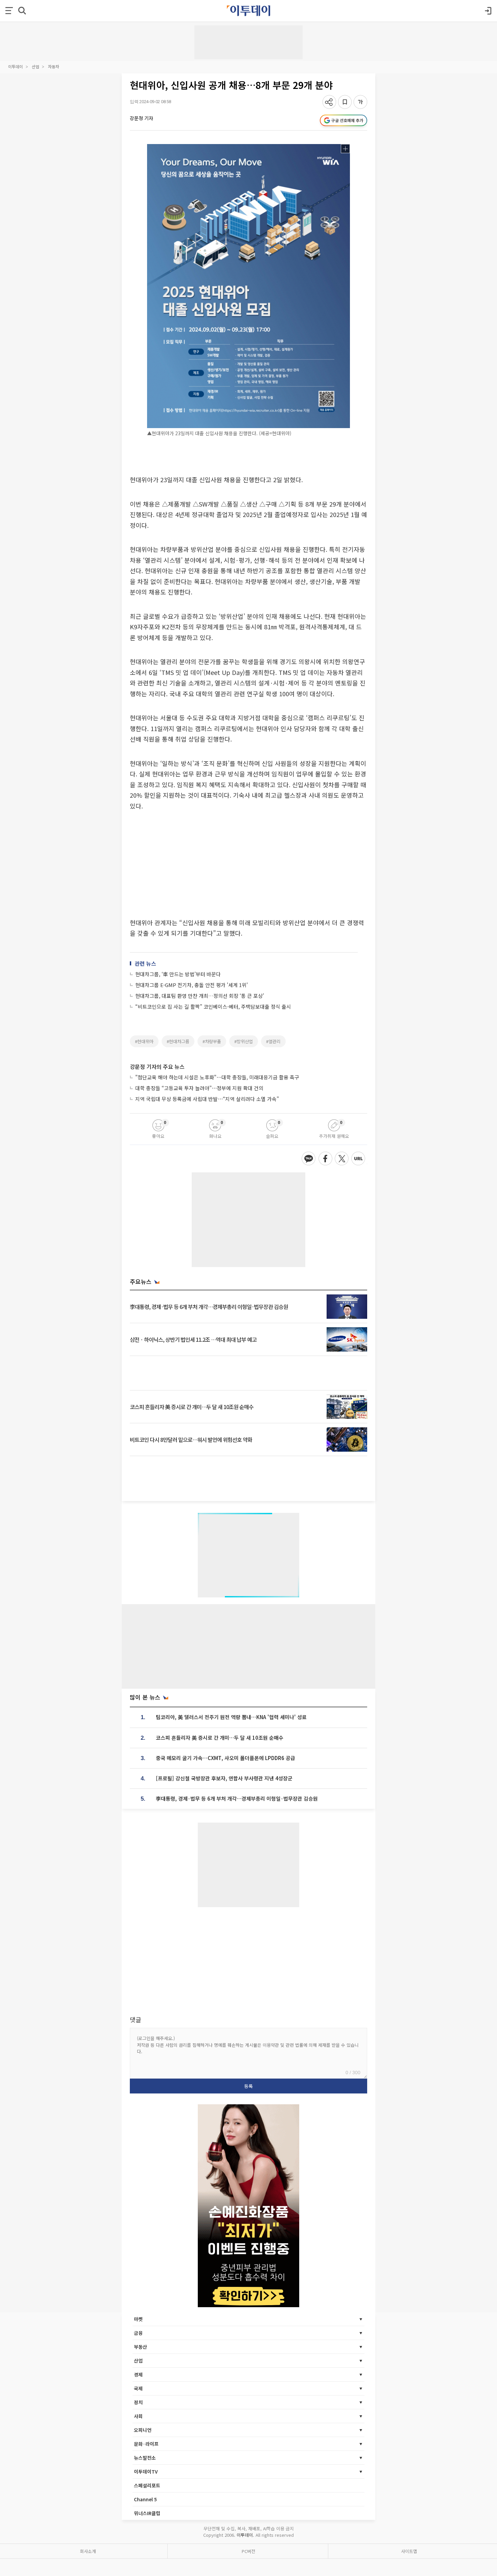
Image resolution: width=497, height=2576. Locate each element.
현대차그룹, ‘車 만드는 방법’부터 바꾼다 (178, 974)
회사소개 (88, 2551)
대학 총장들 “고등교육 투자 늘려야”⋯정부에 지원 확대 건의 (199, 1088)
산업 (35, 66)
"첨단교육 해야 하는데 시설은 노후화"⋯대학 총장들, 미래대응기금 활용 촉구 (217, 1077)
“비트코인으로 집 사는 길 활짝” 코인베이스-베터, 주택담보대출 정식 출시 (213, 1006)
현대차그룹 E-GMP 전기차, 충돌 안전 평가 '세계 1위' (192, 985)
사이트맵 (409, 2551)
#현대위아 (144, 1041)
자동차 (54, 66)
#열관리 (273, 1041)
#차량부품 (212, 1041)
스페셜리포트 (147, 2485)
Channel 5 (145, 2499)
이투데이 (16, 66)
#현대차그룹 (178, 1041)
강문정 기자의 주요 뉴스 (157, 1067)
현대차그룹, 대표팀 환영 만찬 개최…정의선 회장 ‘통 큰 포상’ (200, 996)
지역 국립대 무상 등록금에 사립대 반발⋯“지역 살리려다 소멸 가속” (207, 1099)
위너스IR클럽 (147, 2513)
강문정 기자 (141, 118)
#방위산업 (244, 1041)
